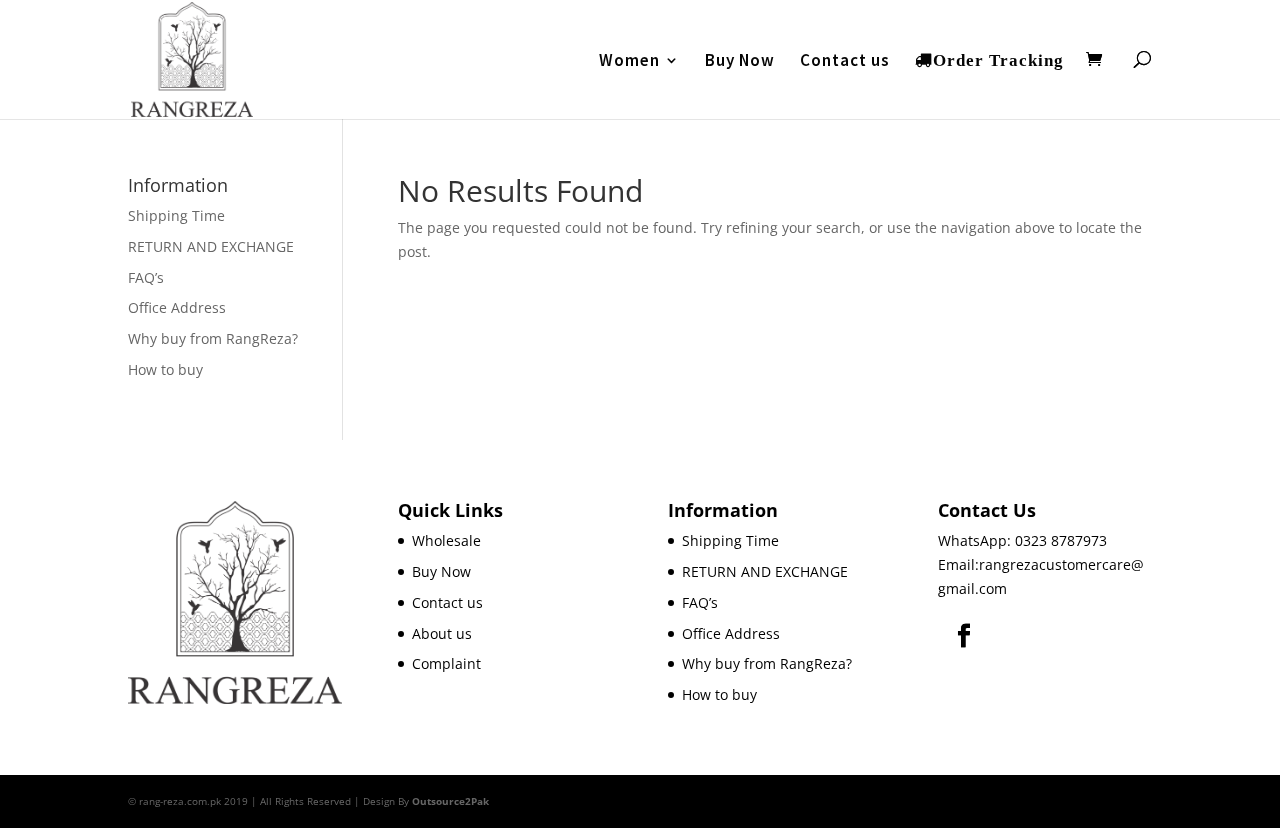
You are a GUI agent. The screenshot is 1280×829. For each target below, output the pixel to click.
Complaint (446, 663)
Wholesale (446, 540)
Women (629, 62)
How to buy (165, 369)
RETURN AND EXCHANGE (211, 246)
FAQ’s (146, 277)
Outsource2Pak (450, 801)
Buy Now (740, 62)
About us (442, 633)
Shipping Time (176, 215)
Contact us (845, 62)
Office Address (177, 307)
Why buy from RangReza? (213, 338)
